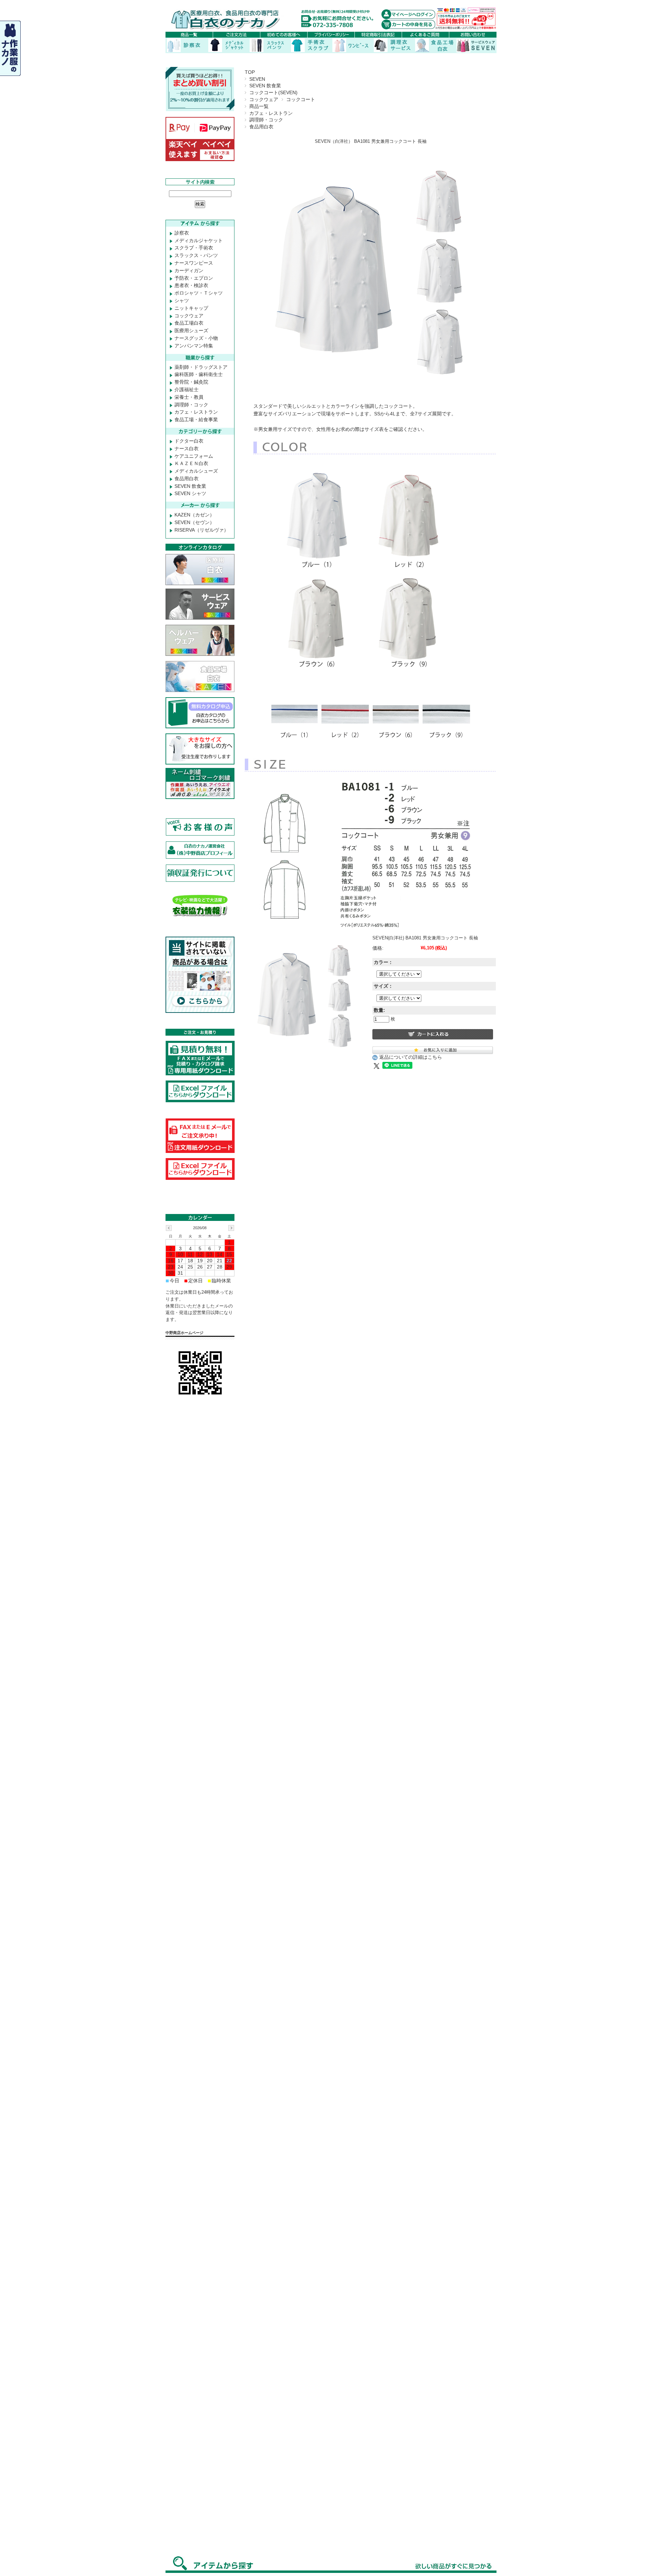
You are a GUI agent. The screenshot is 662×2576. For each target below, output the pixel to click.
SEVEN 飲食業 (265, 86)
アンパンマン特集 (194, 346)
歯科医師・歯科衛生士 (199, 374)
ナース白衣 (187, 448)
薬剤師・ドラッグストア (201, 367)
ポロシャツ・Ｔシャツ (199, 293)
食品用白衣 (261, 127)
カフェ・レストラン (271, 113)
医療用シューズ (191, 330)
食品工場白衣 (189, 323)
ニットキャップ (191, 308)
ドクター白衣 (189, 441)
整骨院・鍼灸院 (191, 382)
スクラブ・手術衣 (194, 248)
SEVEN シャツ (190, 493)
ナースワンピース (194, 263)
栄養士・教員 (189, 397)
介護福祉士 (187, 389)
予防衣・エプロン (194, 278)
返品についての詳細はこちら (411, 1057)
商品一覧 (259, 106)
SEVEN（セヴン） (194, 522)
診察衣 (182, 233)
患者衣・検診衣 (191, 285)
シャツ (182, 300)
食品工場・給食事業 (196, 420)
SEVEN (257, 79)
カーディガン (189, 270)
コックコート (301, 99)
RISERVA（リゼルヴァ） (202, 530)
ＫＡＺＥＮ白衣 (191, 463)
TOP (250, 72)
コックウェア (264, 99)
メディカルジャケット (199, 240)
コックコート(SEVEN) (273, 92)
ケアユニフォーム (194, 456)
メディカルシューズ (196, 471)
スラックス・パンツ (196, 255)
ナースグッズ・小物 (196, 338)
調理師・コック (266, 120)
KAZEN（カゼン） (194, 515)
